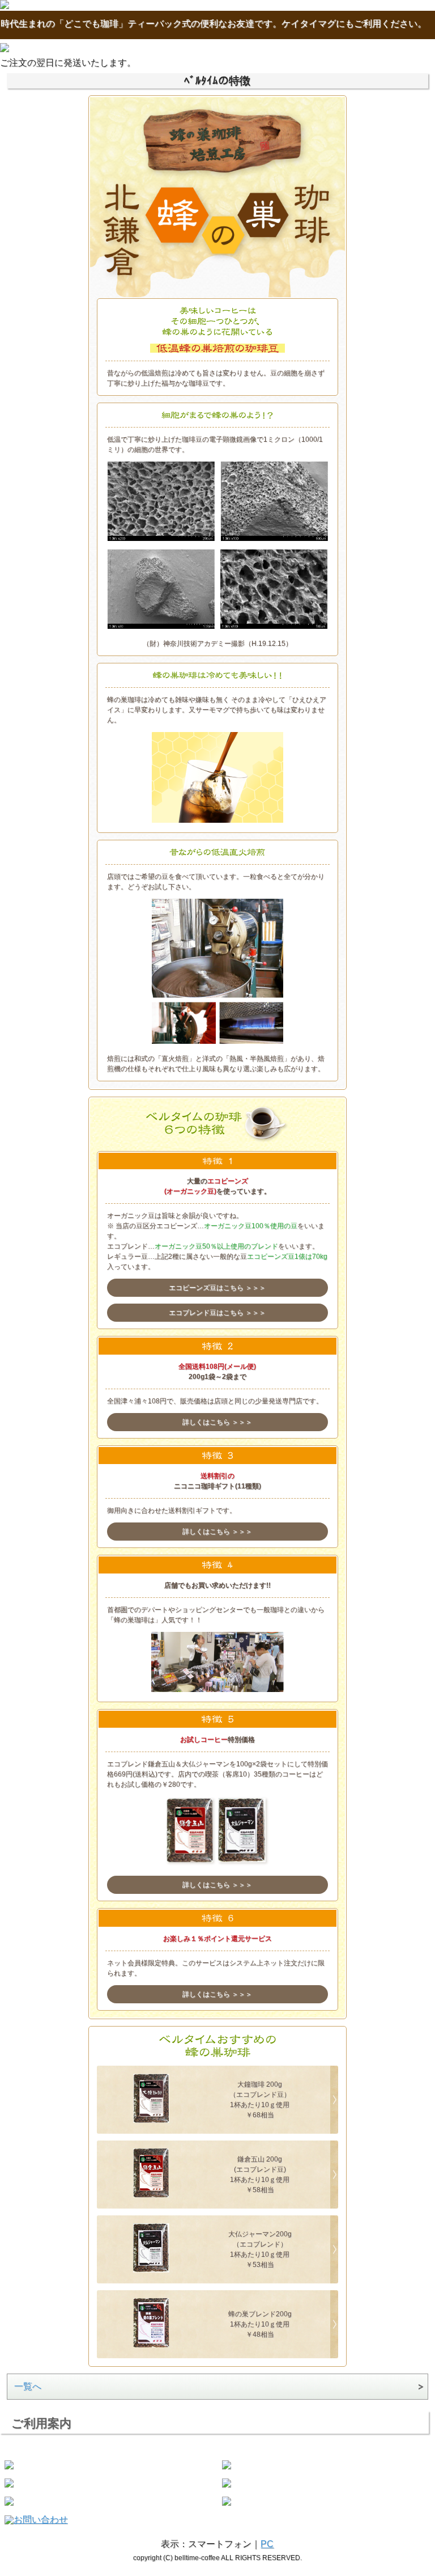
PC (267, 2544)
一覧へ (28, 2386)
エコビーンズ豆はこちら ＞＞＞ (217, 1288)
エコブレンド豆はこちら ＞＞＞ (217, 1313)
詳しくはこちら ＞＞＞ (217, 1422)
